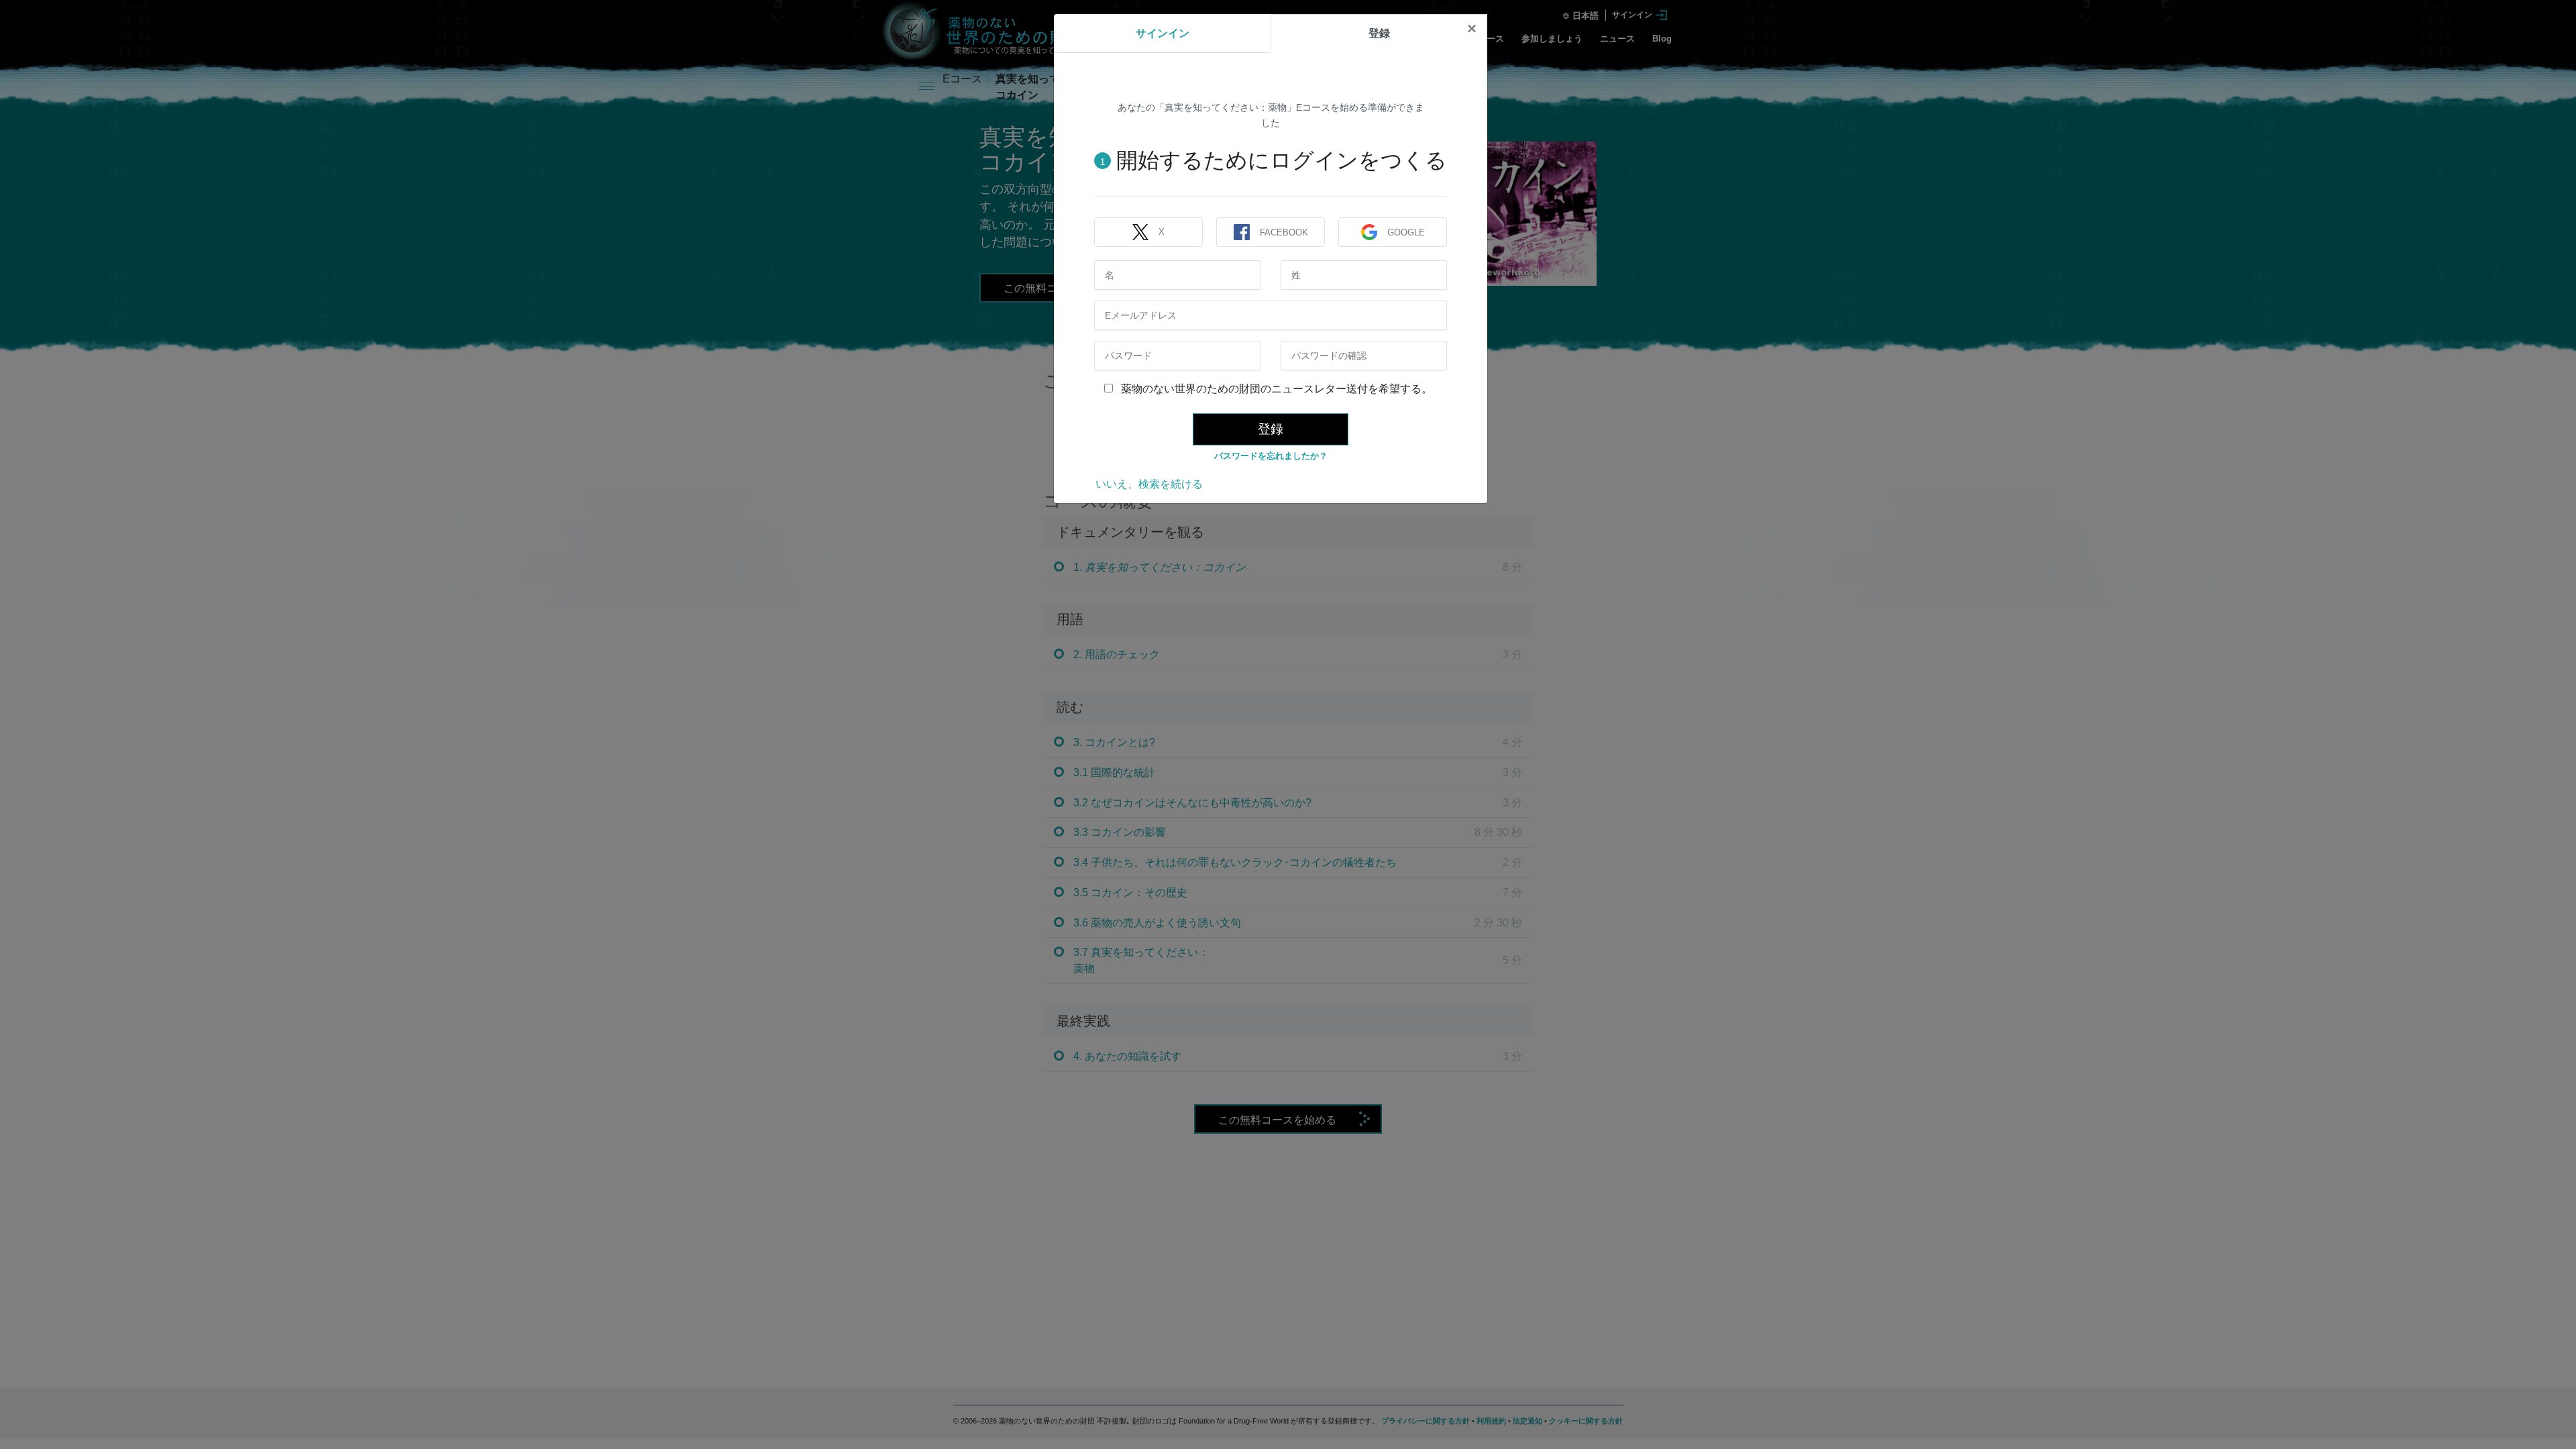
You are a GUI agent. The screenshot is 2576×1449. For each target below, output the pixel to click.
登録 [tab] (1379, 33)
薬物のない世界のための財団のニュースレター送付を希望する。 (1275, 389)
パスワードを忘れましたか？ (1271, 456)
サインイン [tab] (1163, 33)
